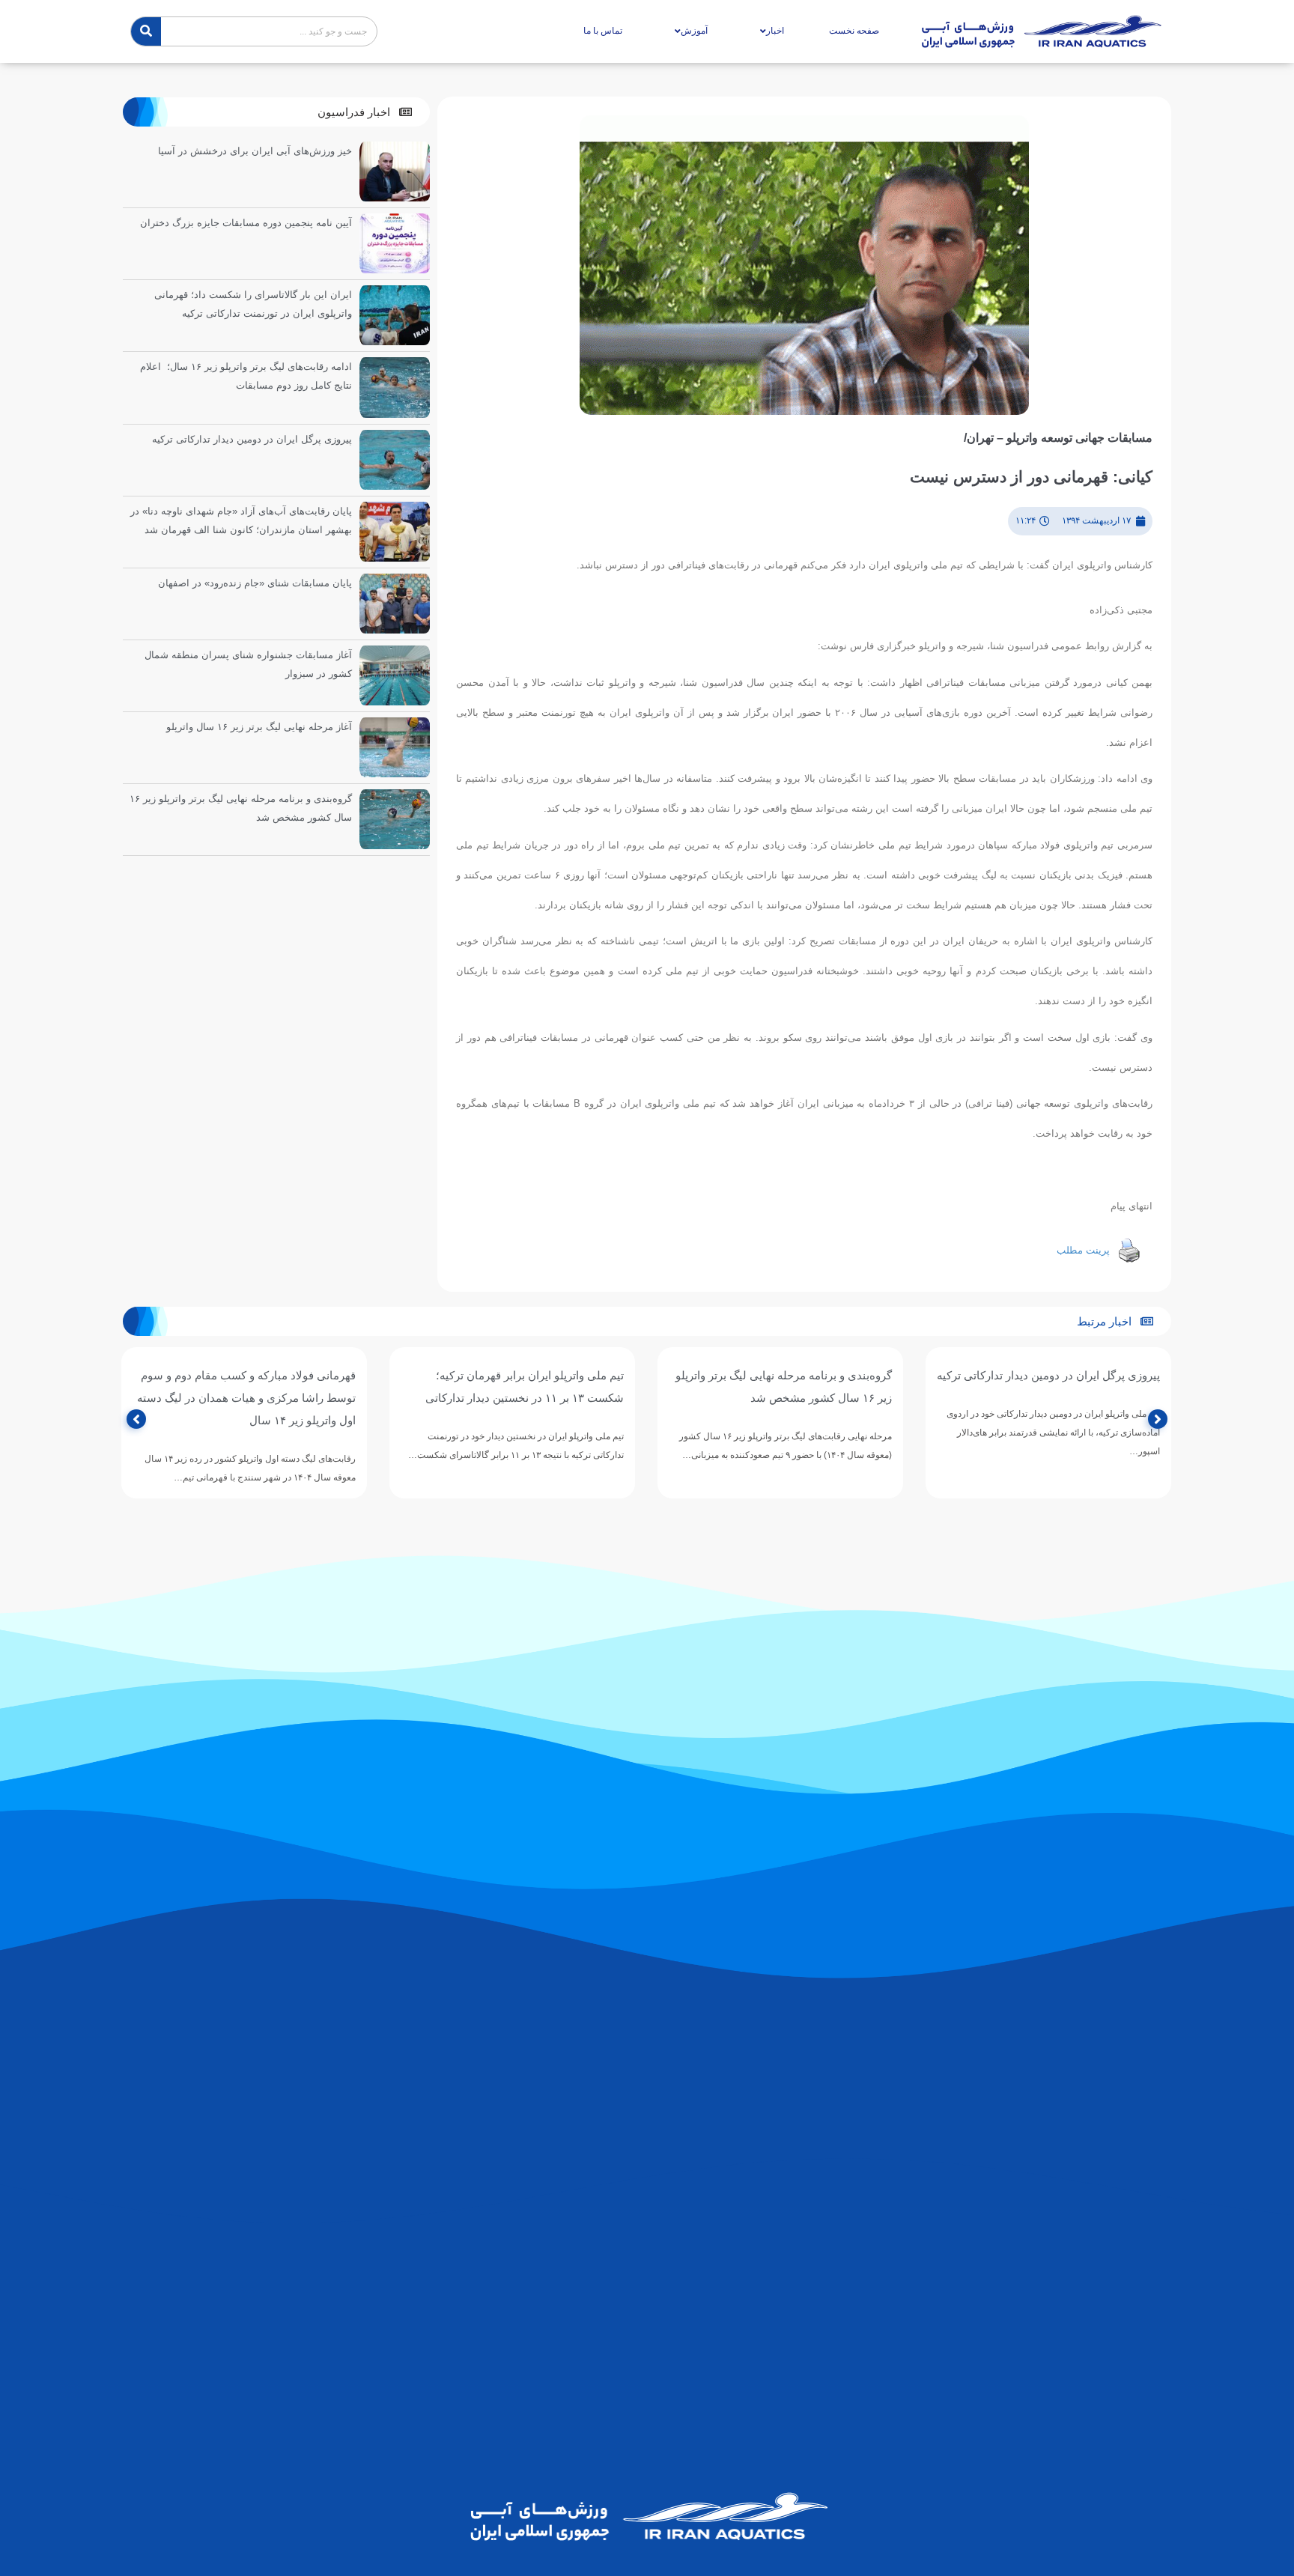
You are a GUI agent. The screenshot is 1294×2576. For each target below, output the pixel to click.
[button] (365, 112)
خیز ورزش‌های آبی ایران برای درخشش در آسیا (255, 151)
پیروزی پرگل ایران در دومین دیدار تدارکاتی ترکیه (252, 439)
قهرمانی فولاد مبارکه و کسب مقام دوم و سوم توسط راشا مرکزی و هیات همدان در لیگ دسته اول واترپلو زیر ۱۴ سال (514, 1398)
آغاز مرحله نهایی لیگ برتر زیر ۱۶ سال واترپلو (259, 727)
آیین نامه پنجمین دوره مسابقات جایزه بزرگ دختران (246, 223)
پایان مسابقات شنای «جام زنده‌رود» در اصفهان (255, 583)
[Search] (146, 31)
